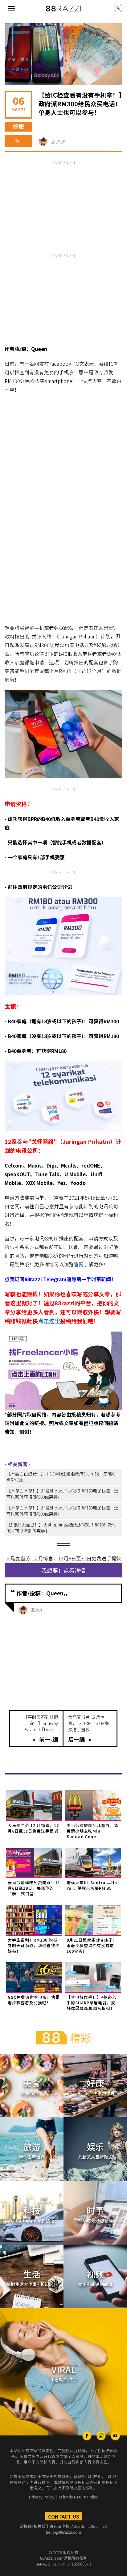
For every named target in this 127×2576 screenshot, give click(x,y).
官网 (79, 1264)
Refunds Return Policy (78, 2497)
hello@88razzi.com (63, 2532)
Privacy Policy (42, 2497)
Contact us (64, 2516)
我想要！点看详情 (63, 1570)
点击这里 (49, 1321)
